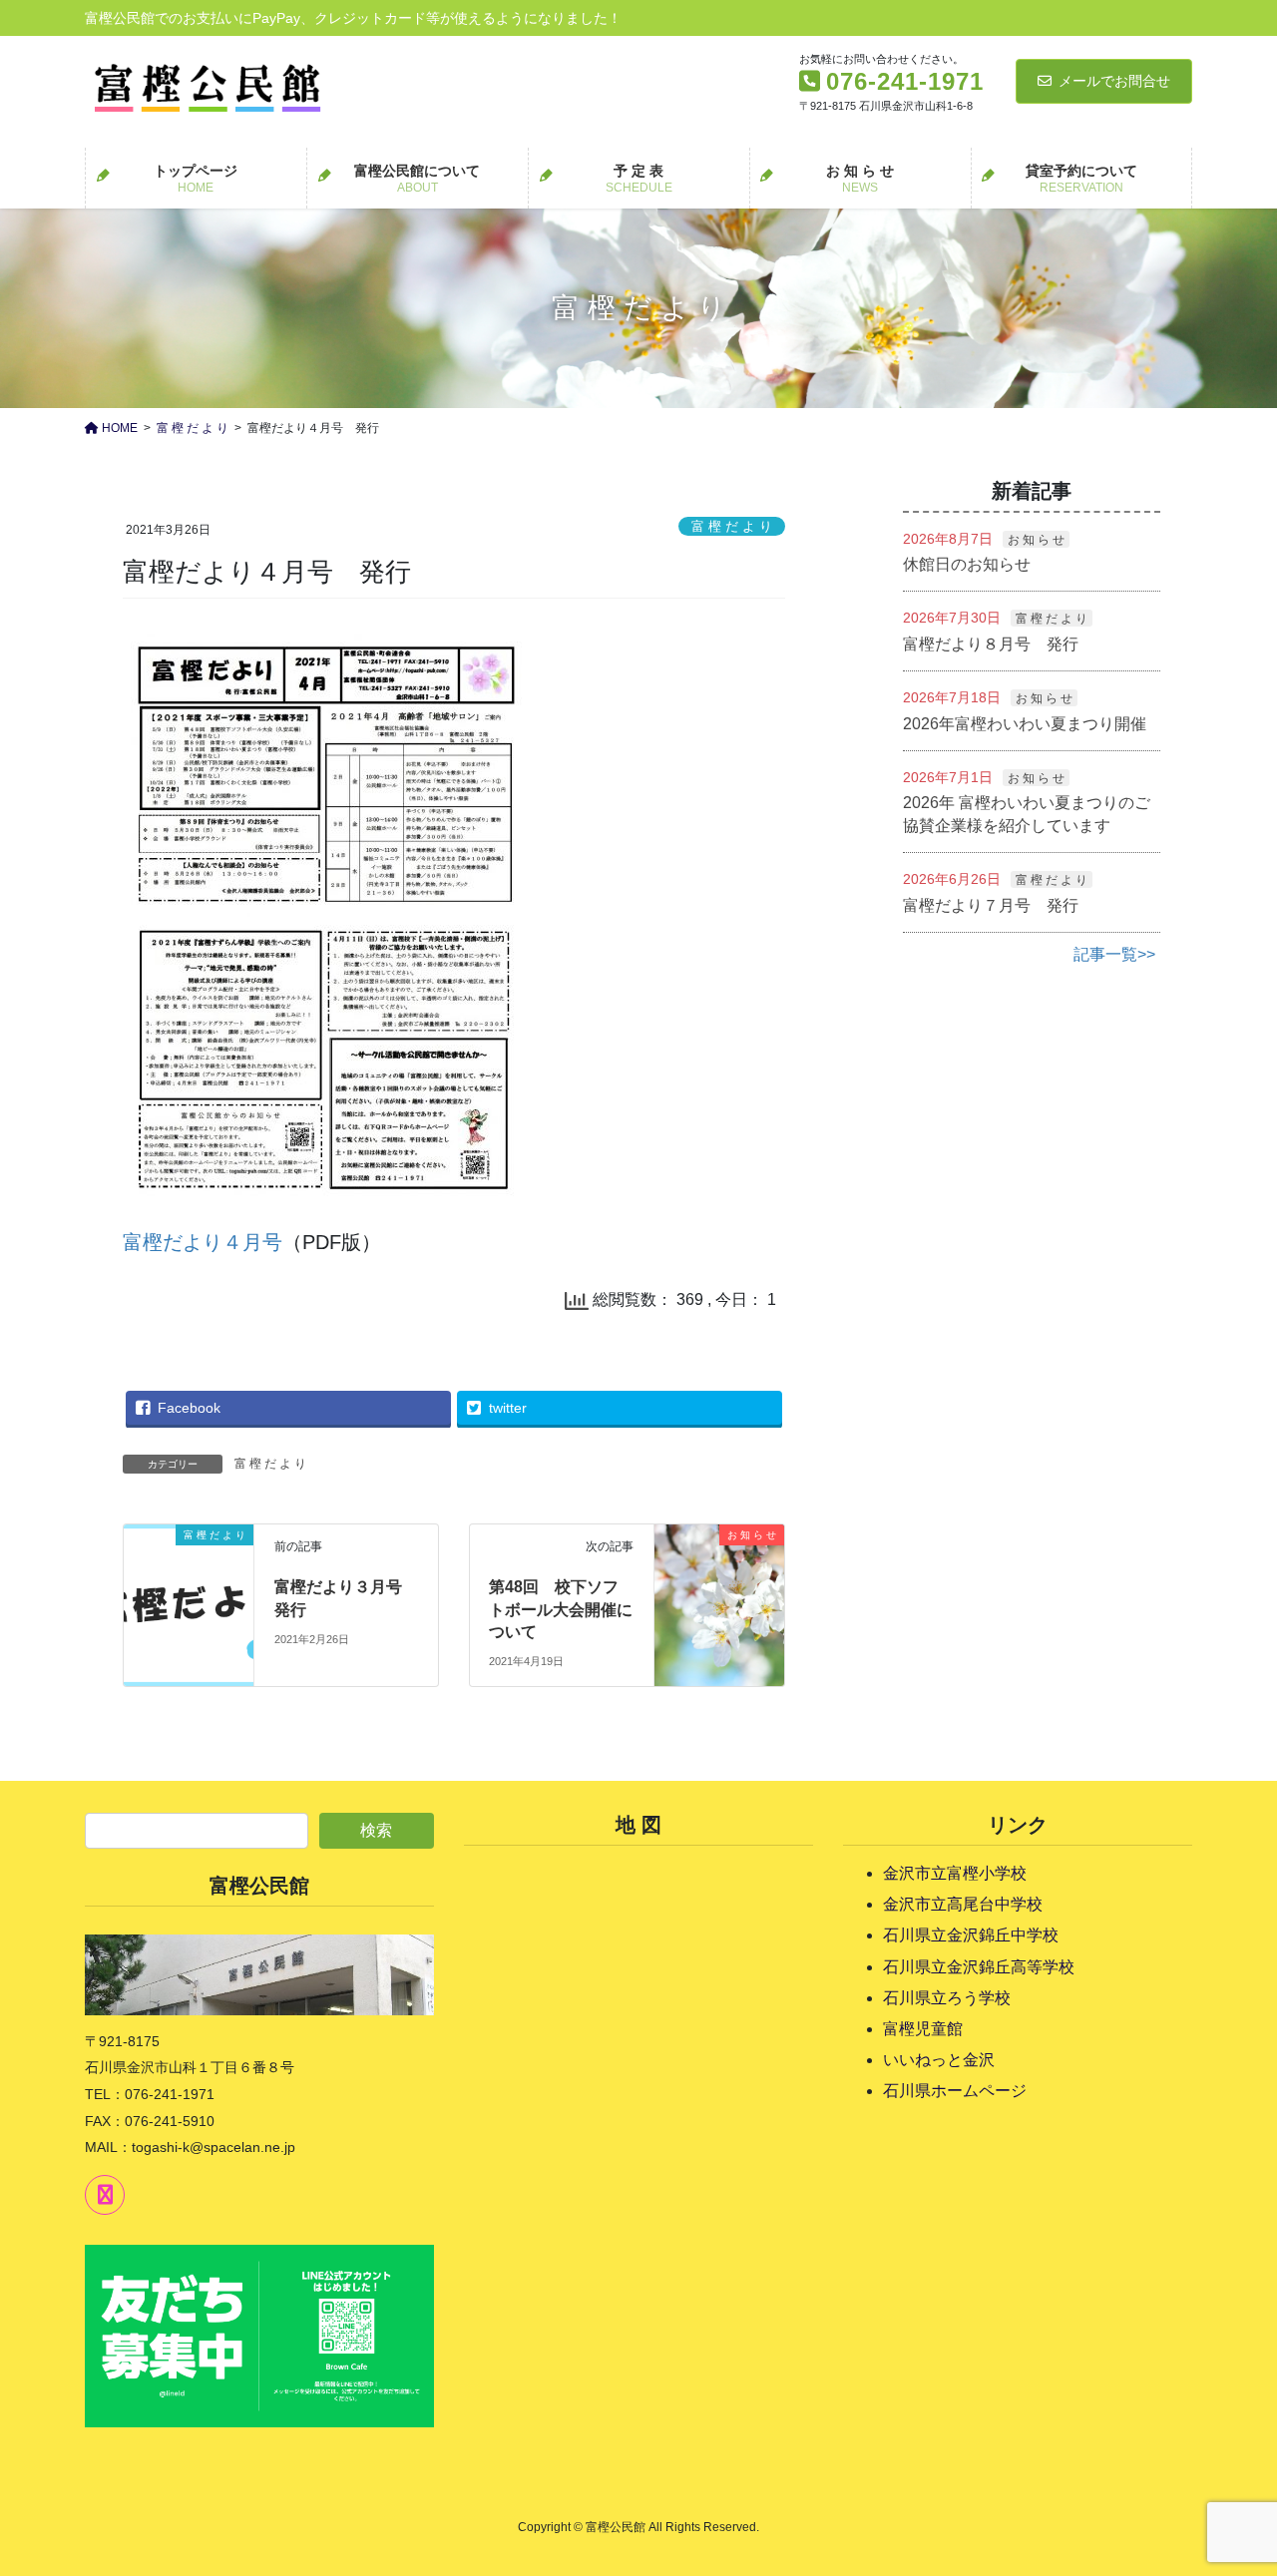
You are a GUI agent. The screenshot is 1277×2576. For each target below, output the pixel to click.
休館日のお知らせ (967, 564)
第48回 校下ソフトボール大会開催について (561, 1609)
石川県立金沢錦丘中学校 (971, 1935)
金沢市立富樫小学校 (955, 1873)
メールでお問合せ (1114, 81)
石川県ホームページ (955, 2091)
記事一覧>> (1114, 954)
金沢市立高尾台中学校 (963, 1904)
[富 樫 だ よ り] (189, 1564)
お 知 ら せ (1036, 540)
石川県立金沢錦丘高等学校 (979, 1967)
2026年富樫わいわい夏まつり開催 (1025, 724)
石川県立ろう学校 (947, 1998)
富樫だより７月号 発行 (991, 905)
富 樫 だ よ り (732, 526)
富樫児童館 (923, 2029)
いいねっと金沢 (939, 2060)
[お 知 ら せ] (719, 1567)
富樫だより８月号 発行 (991, 644)
